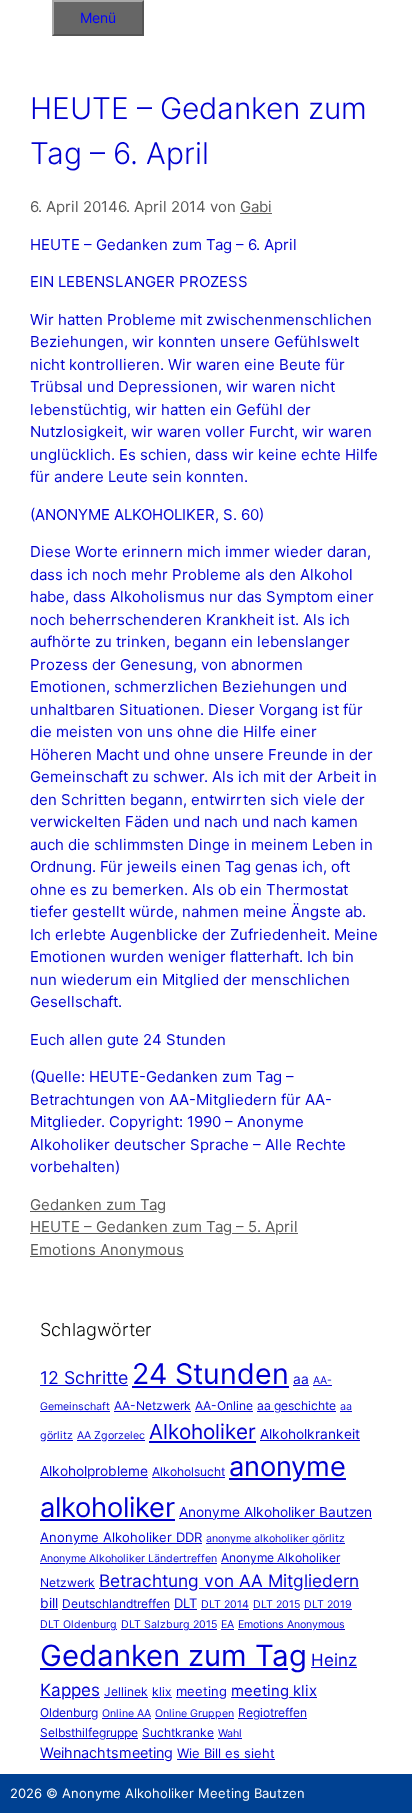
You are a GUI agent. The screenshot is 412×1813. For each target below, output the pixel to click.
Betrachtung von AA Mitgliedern (229, 1580)
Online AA (126, 1713)
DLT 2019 (328, 1604)
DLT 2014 (225, 1604)
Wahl (230, 1733)
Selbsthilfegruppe (89, 1732)
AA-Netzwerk (152, 1405)
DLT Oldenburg (78, 1624)
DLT (185, 1603)
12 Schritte (84, 1377)
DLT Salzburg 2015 (169, 1624)
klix (162, 1691)
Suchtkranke (178, 1732)
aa (301, 1379)
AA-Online (224, 1405)
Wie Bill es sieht (226, 1753)
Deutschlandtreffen (116, 1603)
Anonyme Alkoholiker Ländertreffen (128, 1558)
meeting (201, 1691)
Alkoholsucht (188, 1471)
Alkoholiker (202, 1431)
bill (49, 1603)
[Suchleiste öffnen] (26, 14)
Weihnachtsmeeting (106, 1752)
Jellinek (126, 1691)
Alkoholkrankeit (310, 1434)
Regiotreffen (272, 1712)
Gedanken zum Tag (98, 1204)
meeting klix (274, 1690)
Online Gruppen (194, 1713)
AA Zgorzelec (111, 1435)
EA (227, 1624)
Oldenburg (69, 1712)
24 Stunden (210, 1373)
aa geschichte (296, 1405)
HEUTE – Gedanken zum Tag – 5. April (164, 1226)
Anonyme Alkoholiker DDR (121, 1537)
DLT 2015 (276, 1604)
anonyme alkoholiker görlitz (275, 1538)
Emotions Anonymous (107, 1249)
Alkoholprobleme (94, 1471)
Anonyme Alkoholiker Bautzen (275, 1512)
